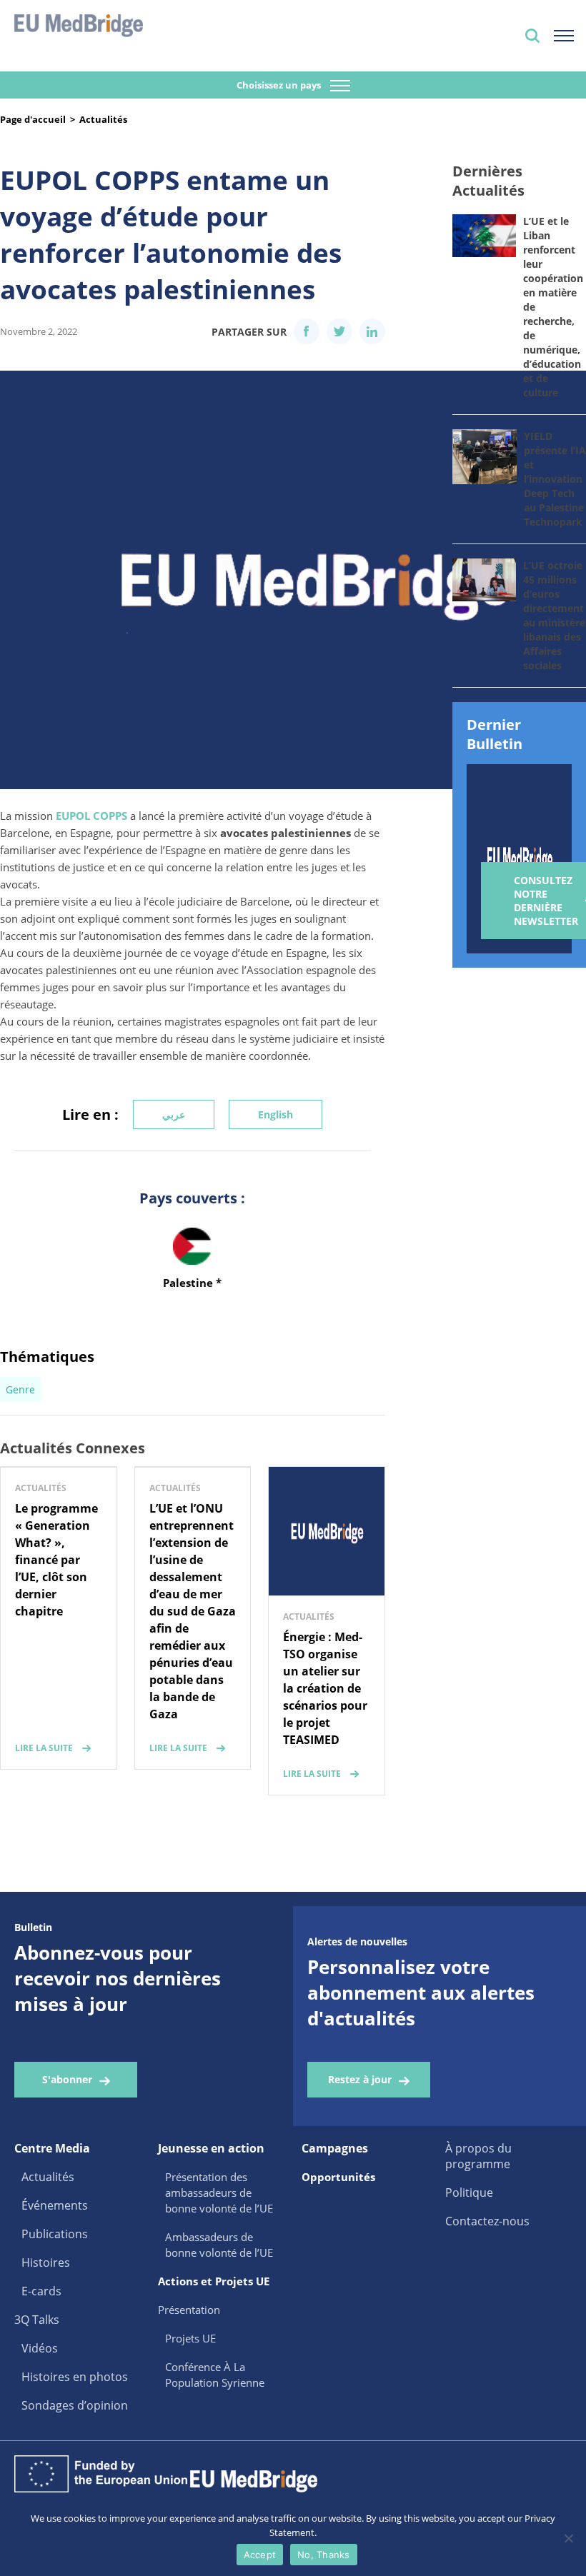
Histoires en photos (75, 2377)
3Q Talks (37, 2320)
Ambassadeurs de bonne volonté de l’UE (219, 2245)
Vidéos (40, 2348)
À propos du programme (478, 2156)
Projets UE (190, 2338)
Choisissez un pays (280, 85)
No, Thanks (324, 2555)
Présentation (189, 2310)
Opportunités (338, 2177)
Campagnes (335, 2148)
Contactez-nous (487, 2221)
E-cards (41, 2291)
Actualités (103, 119)
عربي (174, 1114)
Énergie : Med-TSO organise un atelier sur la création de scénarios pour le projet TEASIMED (325, 1688)
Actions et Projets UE (214, 2281)
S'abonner (67, 2079)
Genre (20, 1389)
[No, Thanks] (568, 2538)
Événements (55, 2205)
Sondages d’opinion (75, 2405)
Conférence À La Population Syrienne (215, 2375)
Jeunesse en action (211, 2148)
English (275, 1114)
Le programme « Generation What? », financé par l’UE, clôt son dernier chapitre (56, 1560)
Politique (469, 2192)
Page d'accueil (33, 119)
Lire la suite (44, 1748)
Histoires (46, 2262)
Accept (260, 2555)
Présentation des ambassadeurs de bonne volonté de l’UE (219, 2192)
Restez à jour (360, 2079)
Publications (55, 2234)
